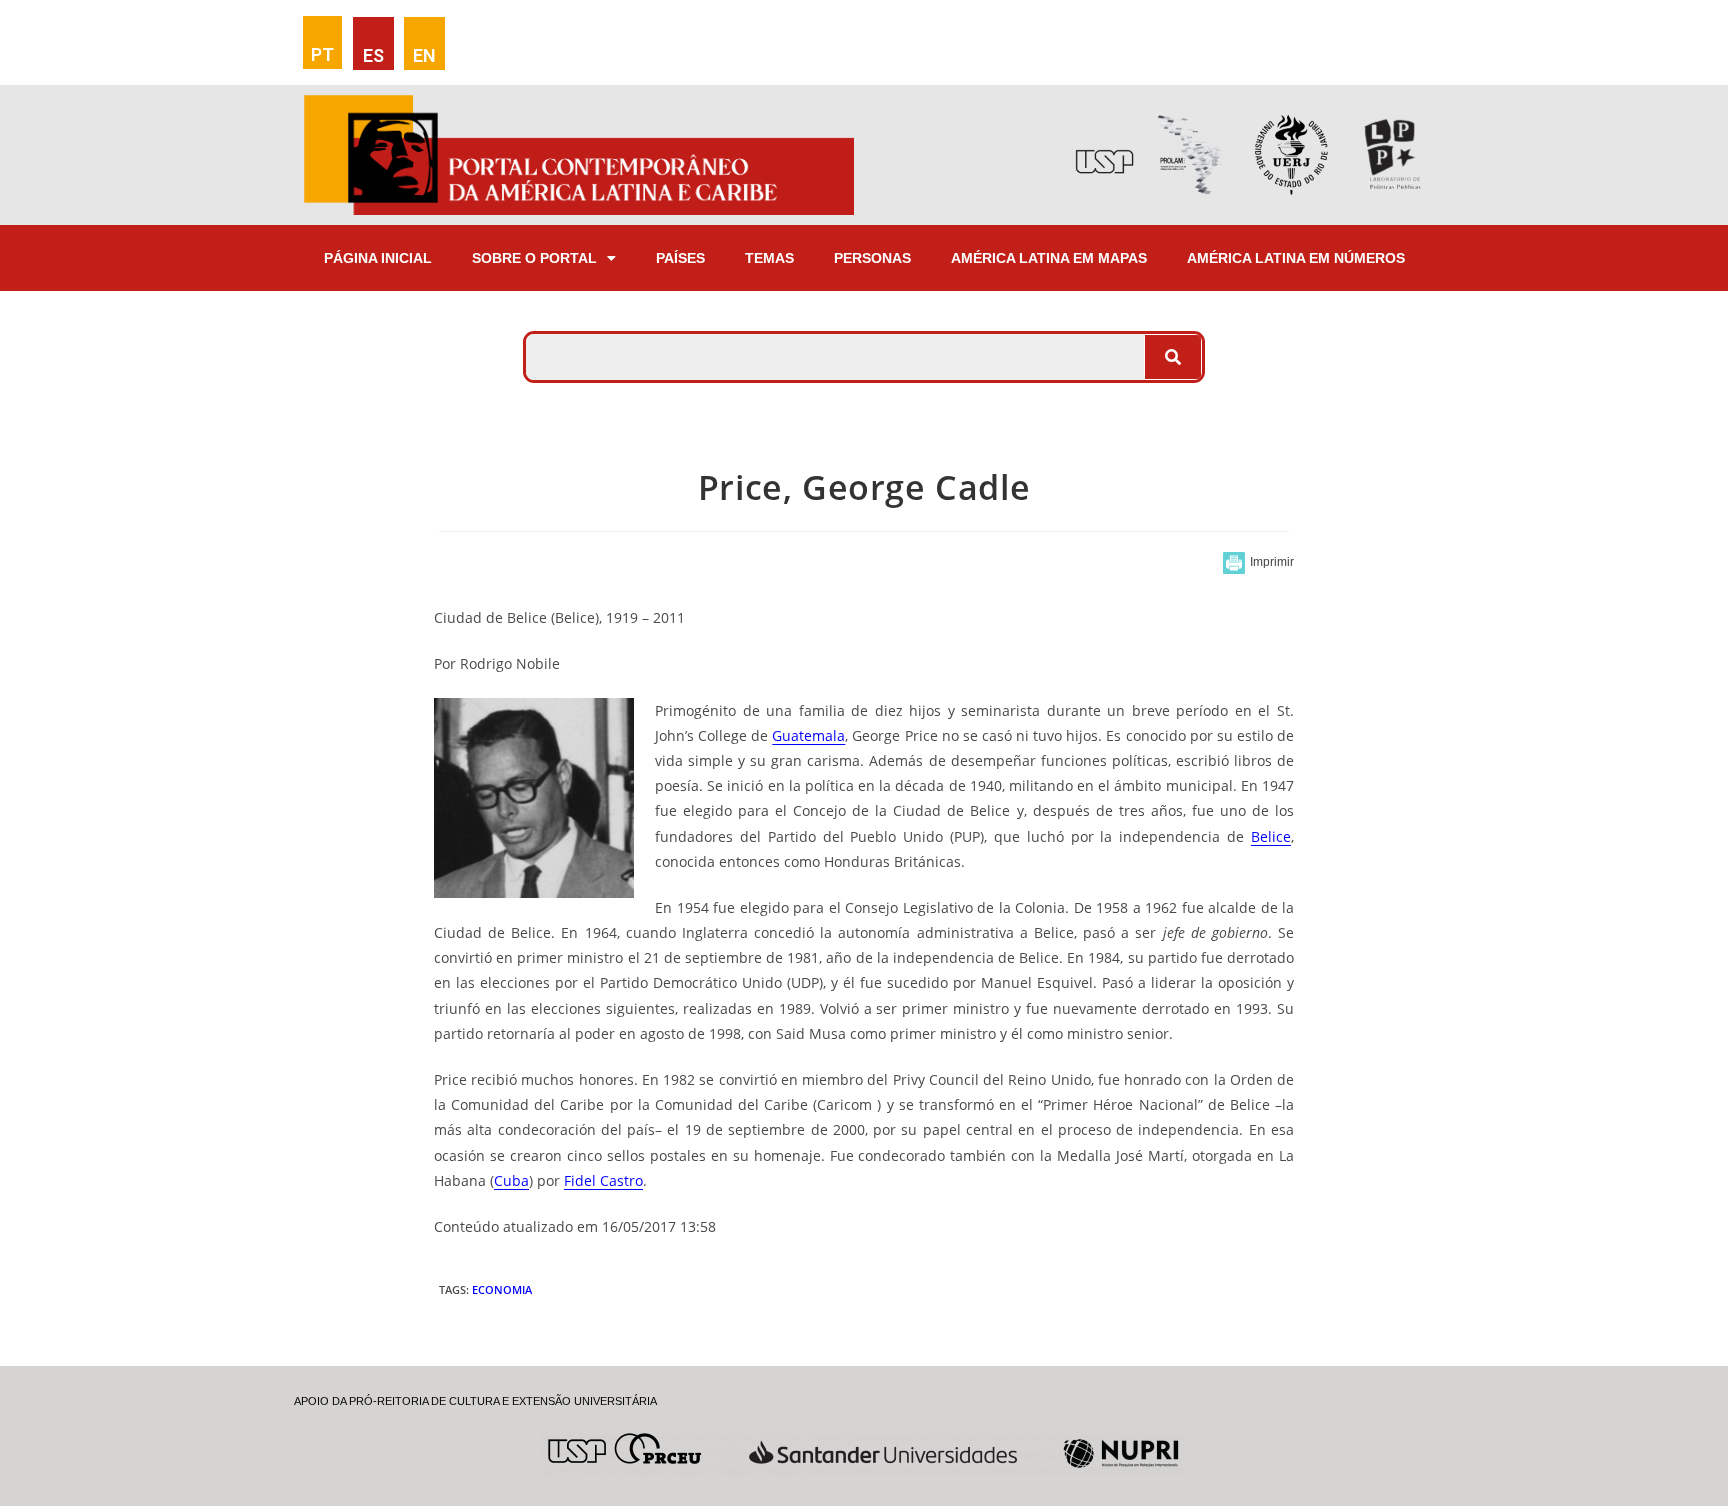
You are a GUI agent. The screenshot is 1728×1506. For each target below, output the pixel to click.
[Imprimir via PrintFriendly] (1258, 563)
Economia (502, 1289)
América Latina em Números (1296, 258)
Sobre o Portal (534, 258)
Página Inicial (378, 258)
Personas (872, 258)
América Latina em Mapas (1049, 258)
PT (322, 54)
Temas (769, 258)
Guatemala (808, 735)
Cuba (511, 1180)
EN (424, 55)
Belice (1271, 836)
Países (680, 258)
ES (373, 55)
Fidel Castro (603, 1180)
